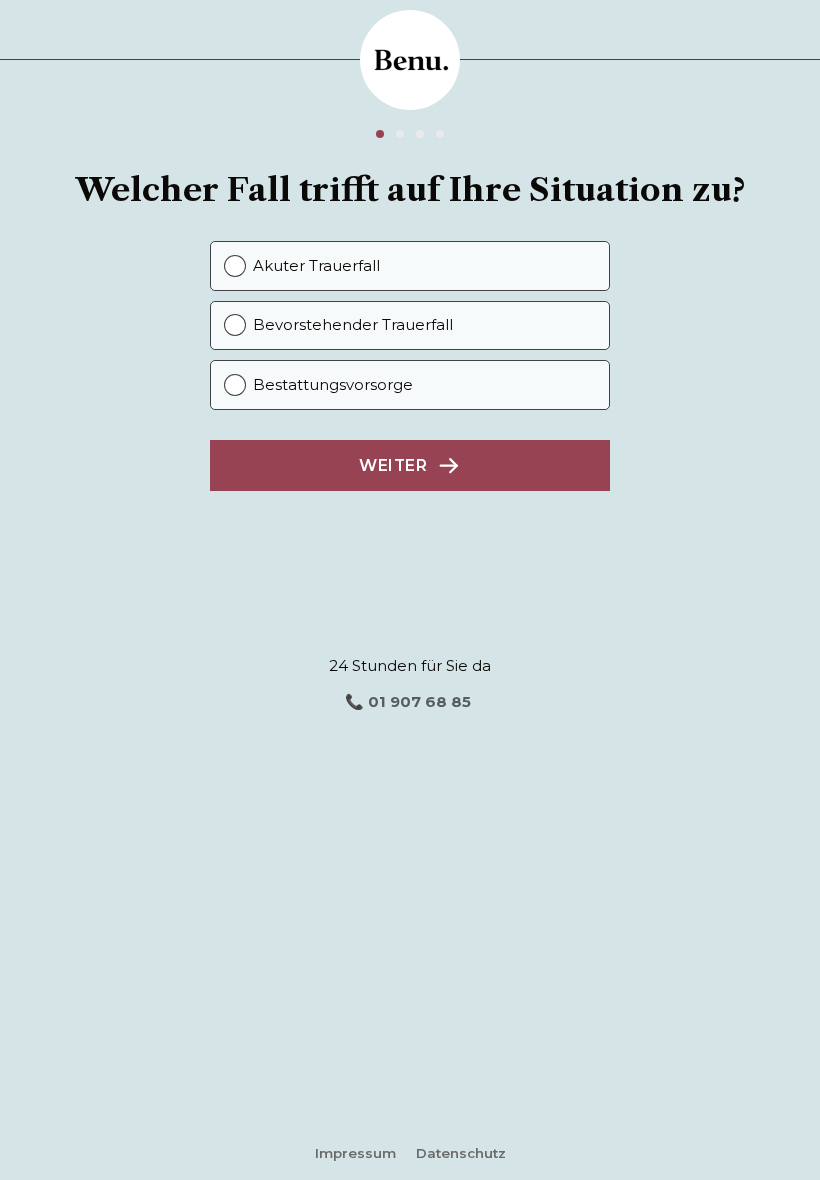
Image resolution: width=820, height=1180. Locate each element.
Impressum (355, 1153)
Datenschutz (461, 1153)
